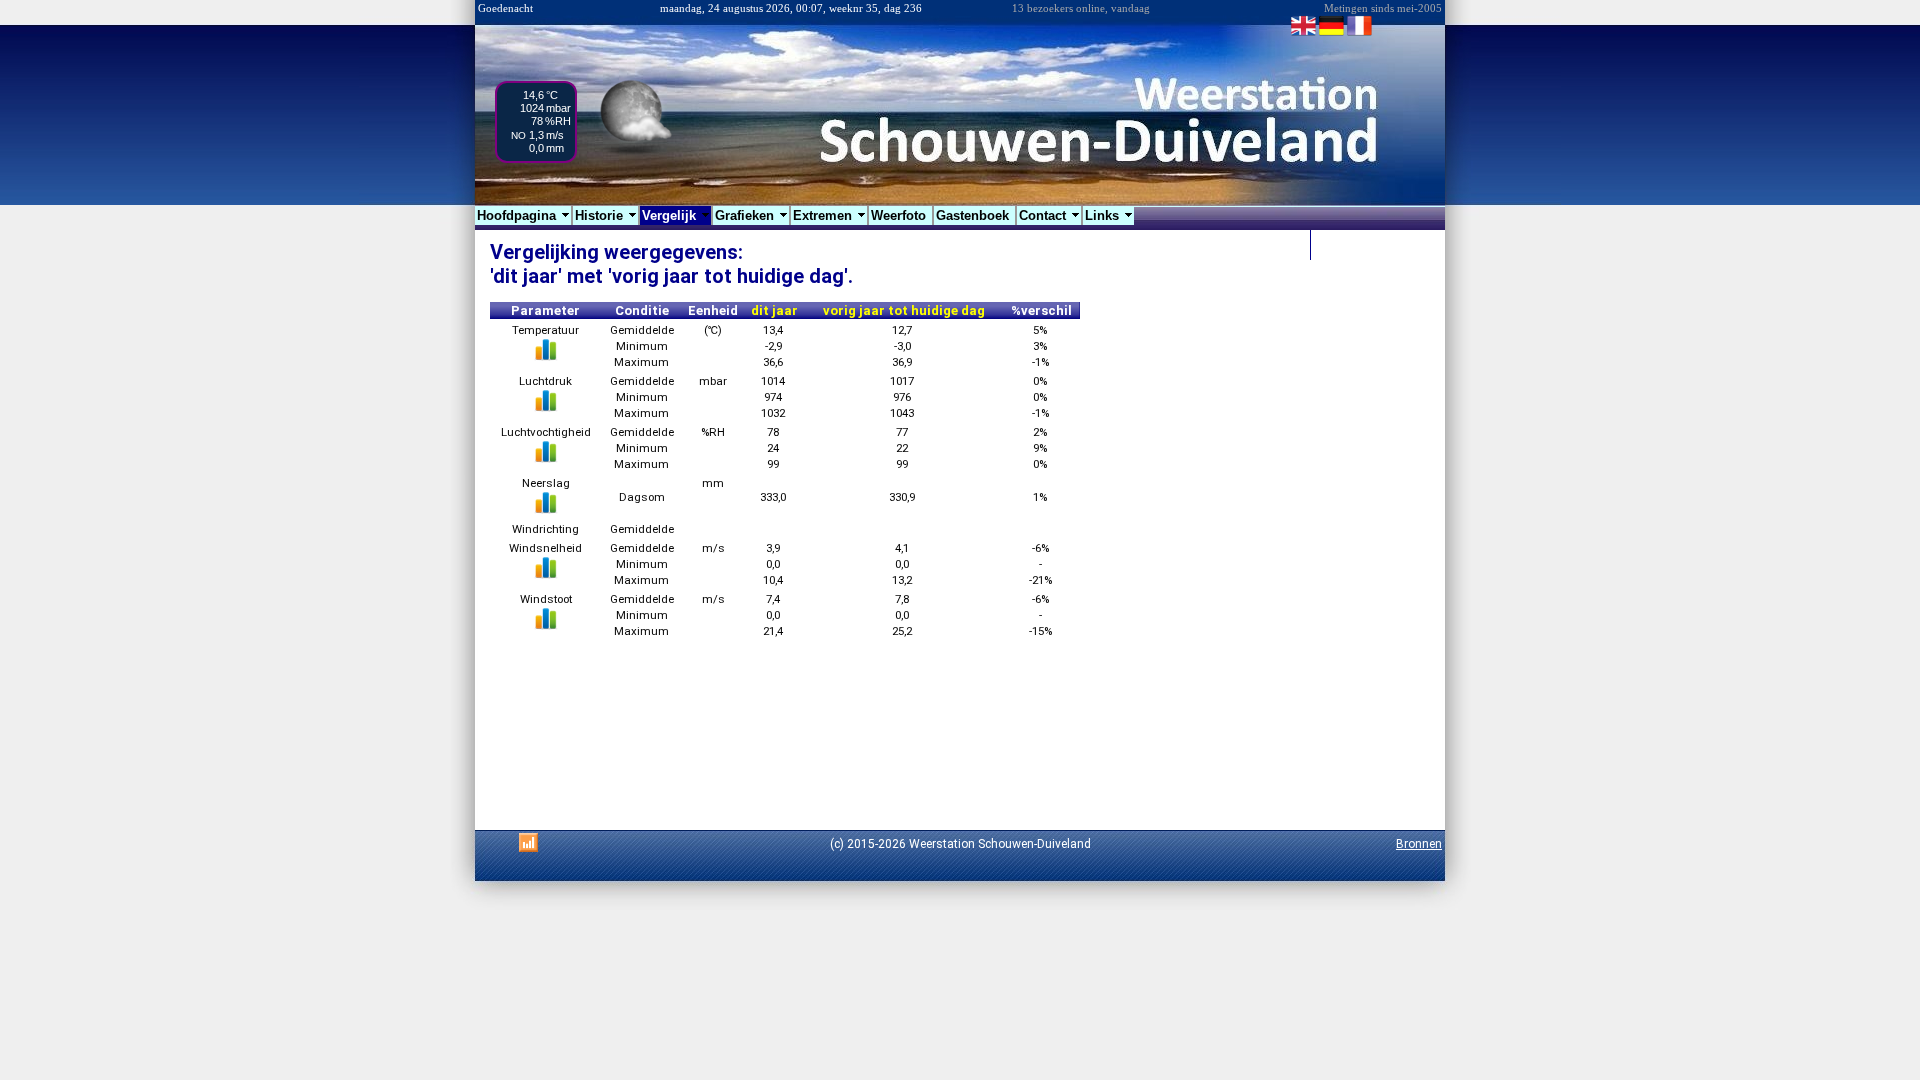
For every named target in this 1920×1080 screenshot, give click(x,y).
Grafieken (752, 215)
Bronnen (1419, 844)
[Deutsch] (1331, 34)
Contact (1050, 215)
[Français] (1359, 34)
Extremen (830, 215)
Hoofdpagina (524, 215)
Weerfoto (900, 215)
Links (1109, 215)
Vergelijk (676, 215)
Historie (606, 215)
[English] (1303, 34)
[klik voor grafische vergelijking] (546, 357)
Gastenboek (974, 215)
